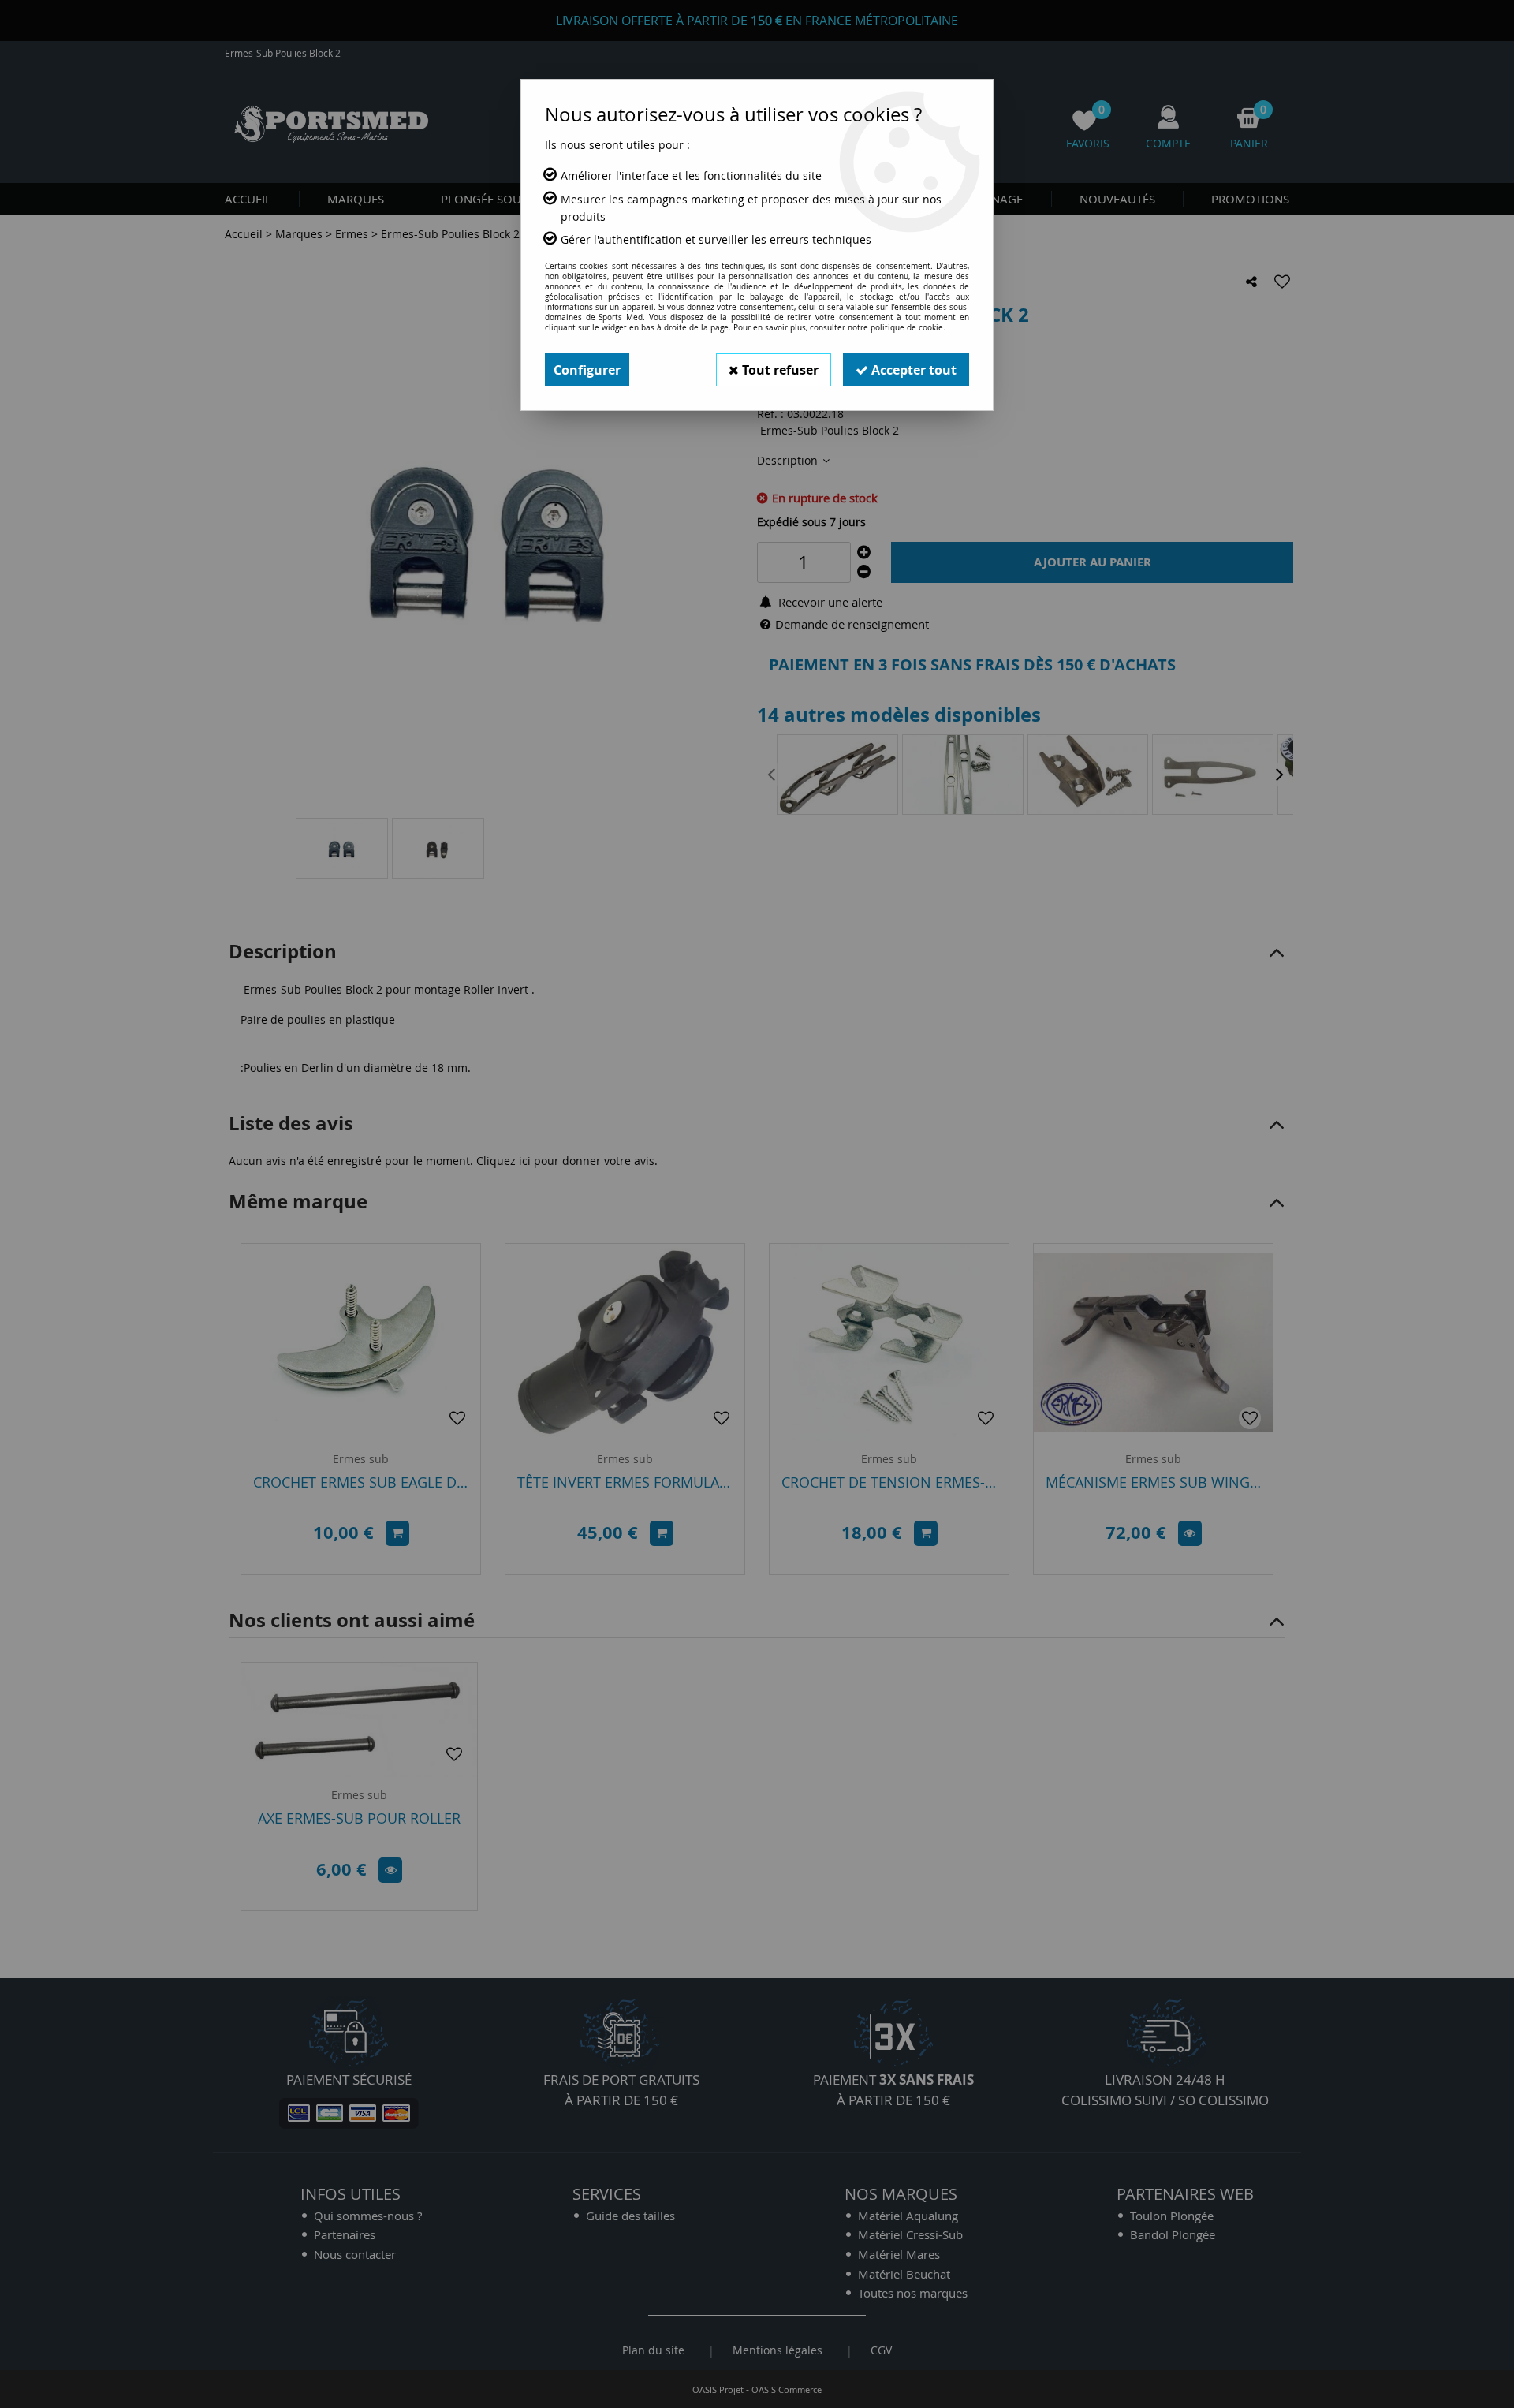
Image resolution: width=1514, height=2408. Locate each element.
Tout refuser (779, 370)
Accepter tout (912, 370)
